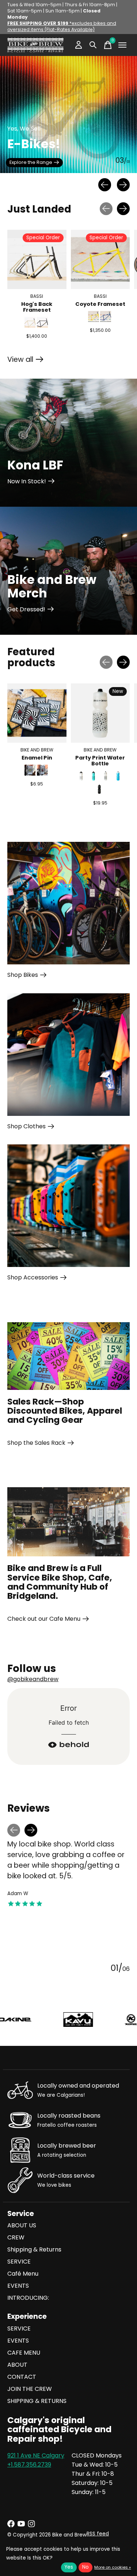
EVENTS (18, 2286)
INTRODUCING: (28, 2298)
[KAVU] (17, 2020)
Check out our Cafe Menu (44, 1619)
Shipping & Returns (34, 2249)
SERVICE (19, 2262)
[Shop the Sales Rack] (68, 1356)
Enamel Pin (37, 758)
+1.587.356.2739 (29, 2465)
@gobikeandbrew (33, 1679)
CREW (16, 2237)
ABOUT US (22, 2225)
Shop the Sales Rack (36, 1443)
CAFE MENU (24, 2353)
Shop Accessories (33, 1277)
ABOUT (17, 2365)
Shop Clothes (26, 1126)
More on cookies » (113, 2567)
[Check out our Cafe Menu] (68, 1522)
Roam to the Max (29, 163)
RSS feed (98, 2534)
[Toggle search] (93, 45)
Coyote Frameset (100, 304)
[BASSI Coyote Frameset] (100, 259)
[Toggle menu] (122, 45)
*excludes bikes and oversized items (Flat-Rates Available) (62, 26)
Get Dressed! (26, 609)
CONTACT (22, 2377)
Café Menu (23, 2274)
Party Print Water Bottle (100, 761)
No (85, 2567)
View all (25, 361)
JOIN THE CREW (30, 2389)
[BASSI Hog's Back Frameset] (37, 259)
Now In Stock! (27, 481)
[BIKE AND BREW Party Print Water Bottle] (100, 713)
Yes (69, 2567)
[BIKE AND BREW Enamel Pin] (37, 713)
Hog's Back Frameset (37, 307)
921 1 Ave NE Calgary (36, 2455)
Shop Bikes (23, 975)
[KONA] (70, 2020)
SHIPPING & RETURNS (37, 2401)
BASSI (37, 296)
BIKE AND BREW (37, 749)
